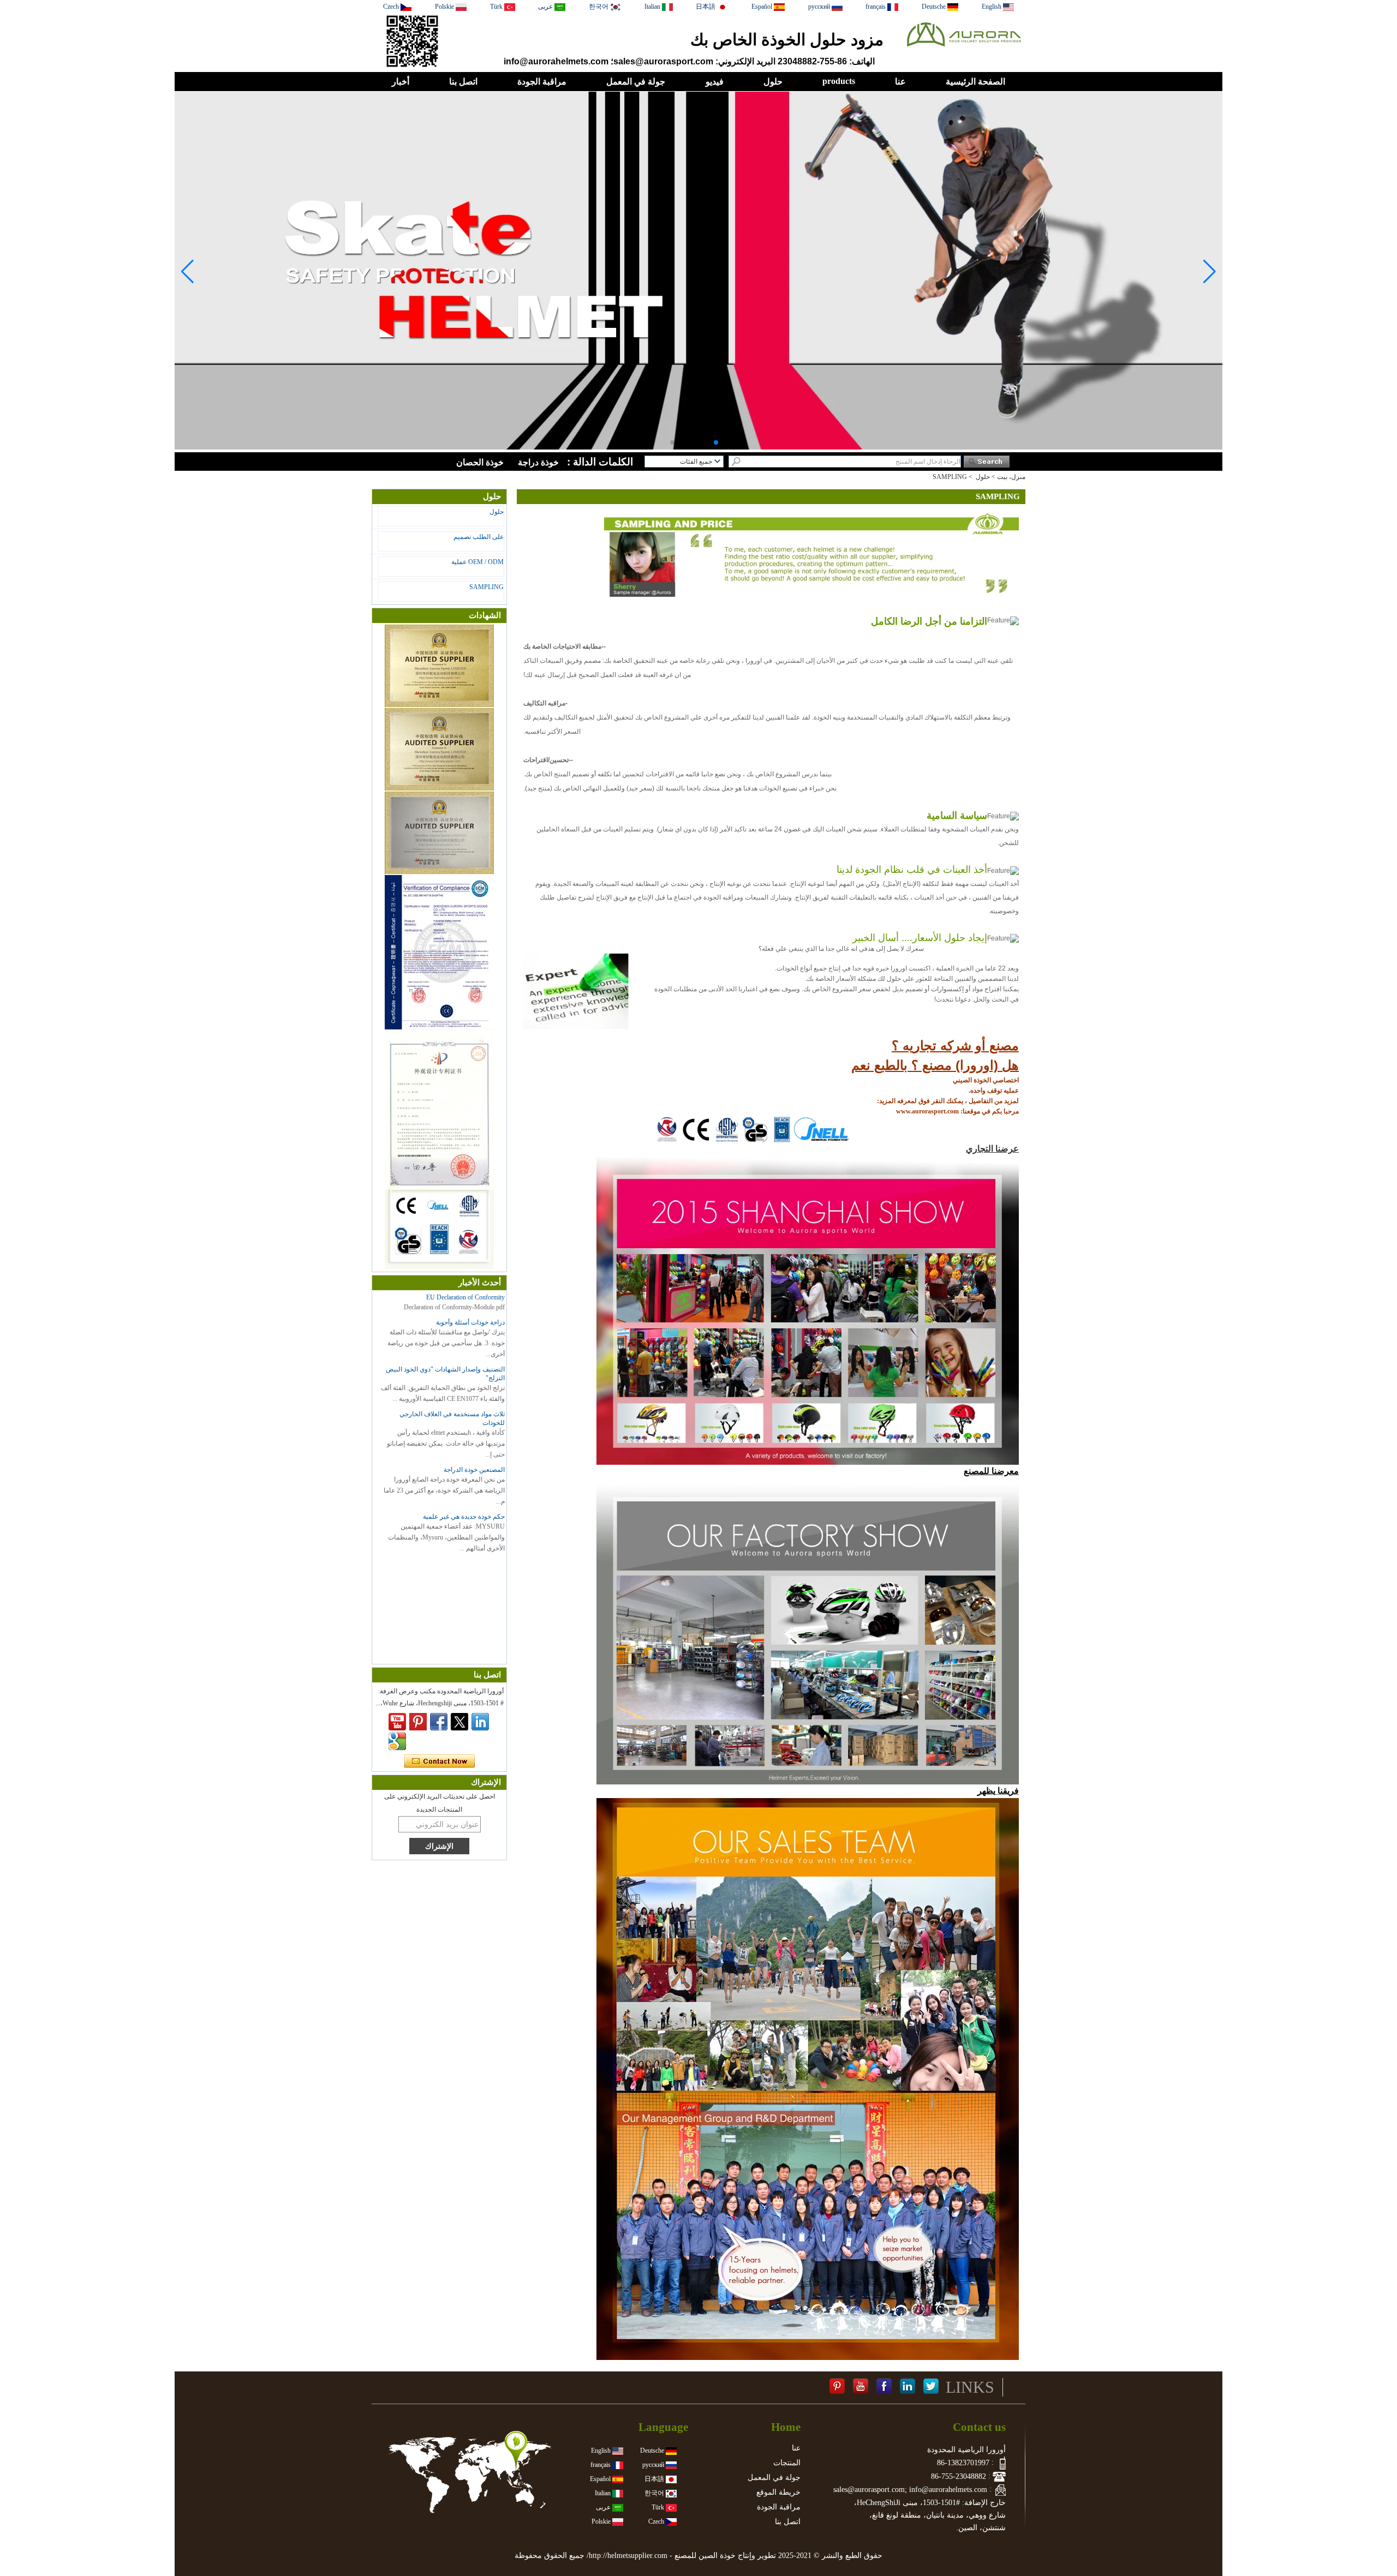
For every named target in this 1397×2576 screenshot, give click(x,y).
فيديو (715, 82)
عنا (900, 82)
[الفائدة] (837, 2387)
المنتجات (787, 2463)
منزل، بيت (1011, 477)
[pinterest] (418, 1722)
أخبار (401, 82)
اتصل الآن (440, 1762)
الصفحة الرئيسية (975, 82)
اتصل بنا (463, 82)
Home (786, 2427)
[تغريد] (931, 2387)
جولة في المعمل (636, 82)
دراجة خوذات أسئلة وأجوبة (470, 1322)
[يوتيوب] (861, 2387)
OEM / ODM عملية (477, 562)
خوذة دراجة (538, 462)
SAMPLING (486, 587)
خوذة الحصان (480, 462)
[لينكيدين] (908, 2387)
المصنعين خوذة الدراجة (474, 1470)
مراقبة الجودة (542, 82)
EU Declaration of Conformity (465, 1297)
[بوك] (884, 2387)
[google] (397, 1741)
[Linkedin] (480, 1722)
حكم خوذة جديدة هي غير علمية (464, 1517)
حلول (773, 82)
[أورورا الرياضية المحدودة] (963, 50)
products (839, 81)
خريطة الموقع (778, 2492)
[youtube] (397, 1722)
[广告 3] (698, 447)
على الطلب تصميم (479, 537)
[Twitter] (459, 1722)
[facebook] (439, 1722)
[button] (725, 442)
